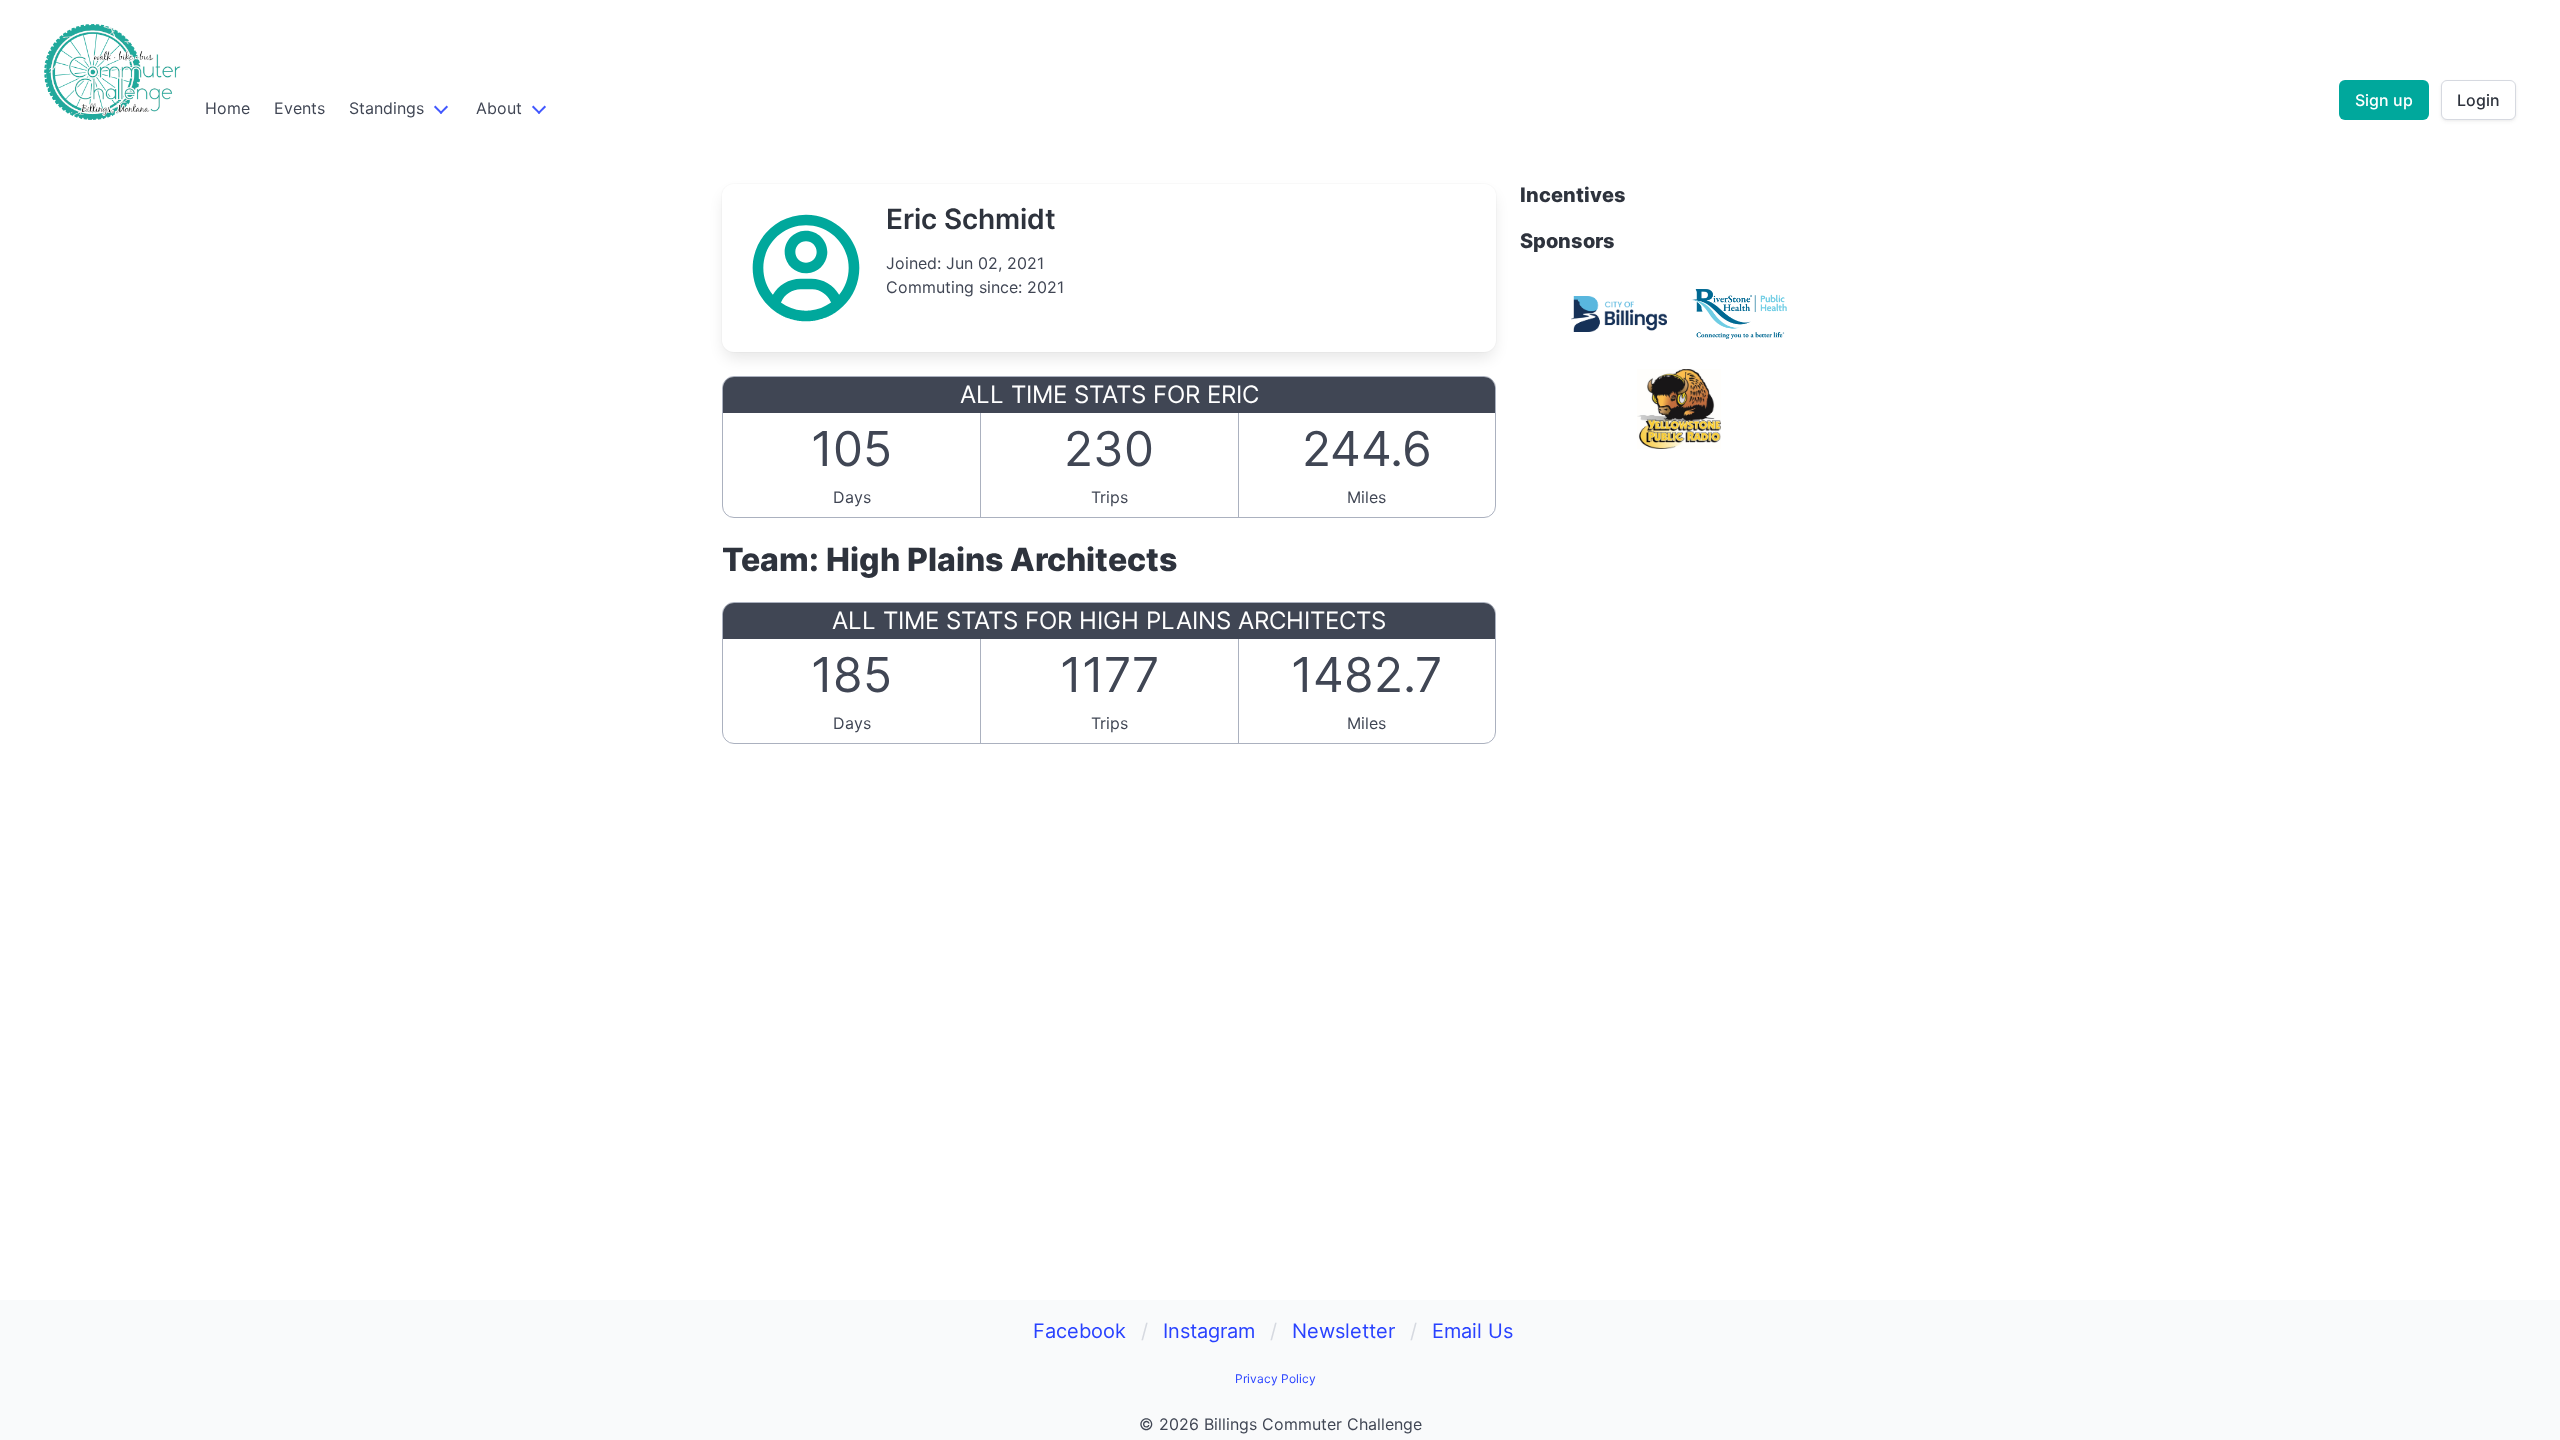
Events (299, 108)
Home (227, 108)
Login (2478, 100)
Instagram (1209, 1331)
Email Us (1472, 1331)
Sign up (2384, 100)
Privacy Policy (1275, 1378)
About (499, 108)
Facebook (1079, 1331)
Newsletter (1343, 1331)
